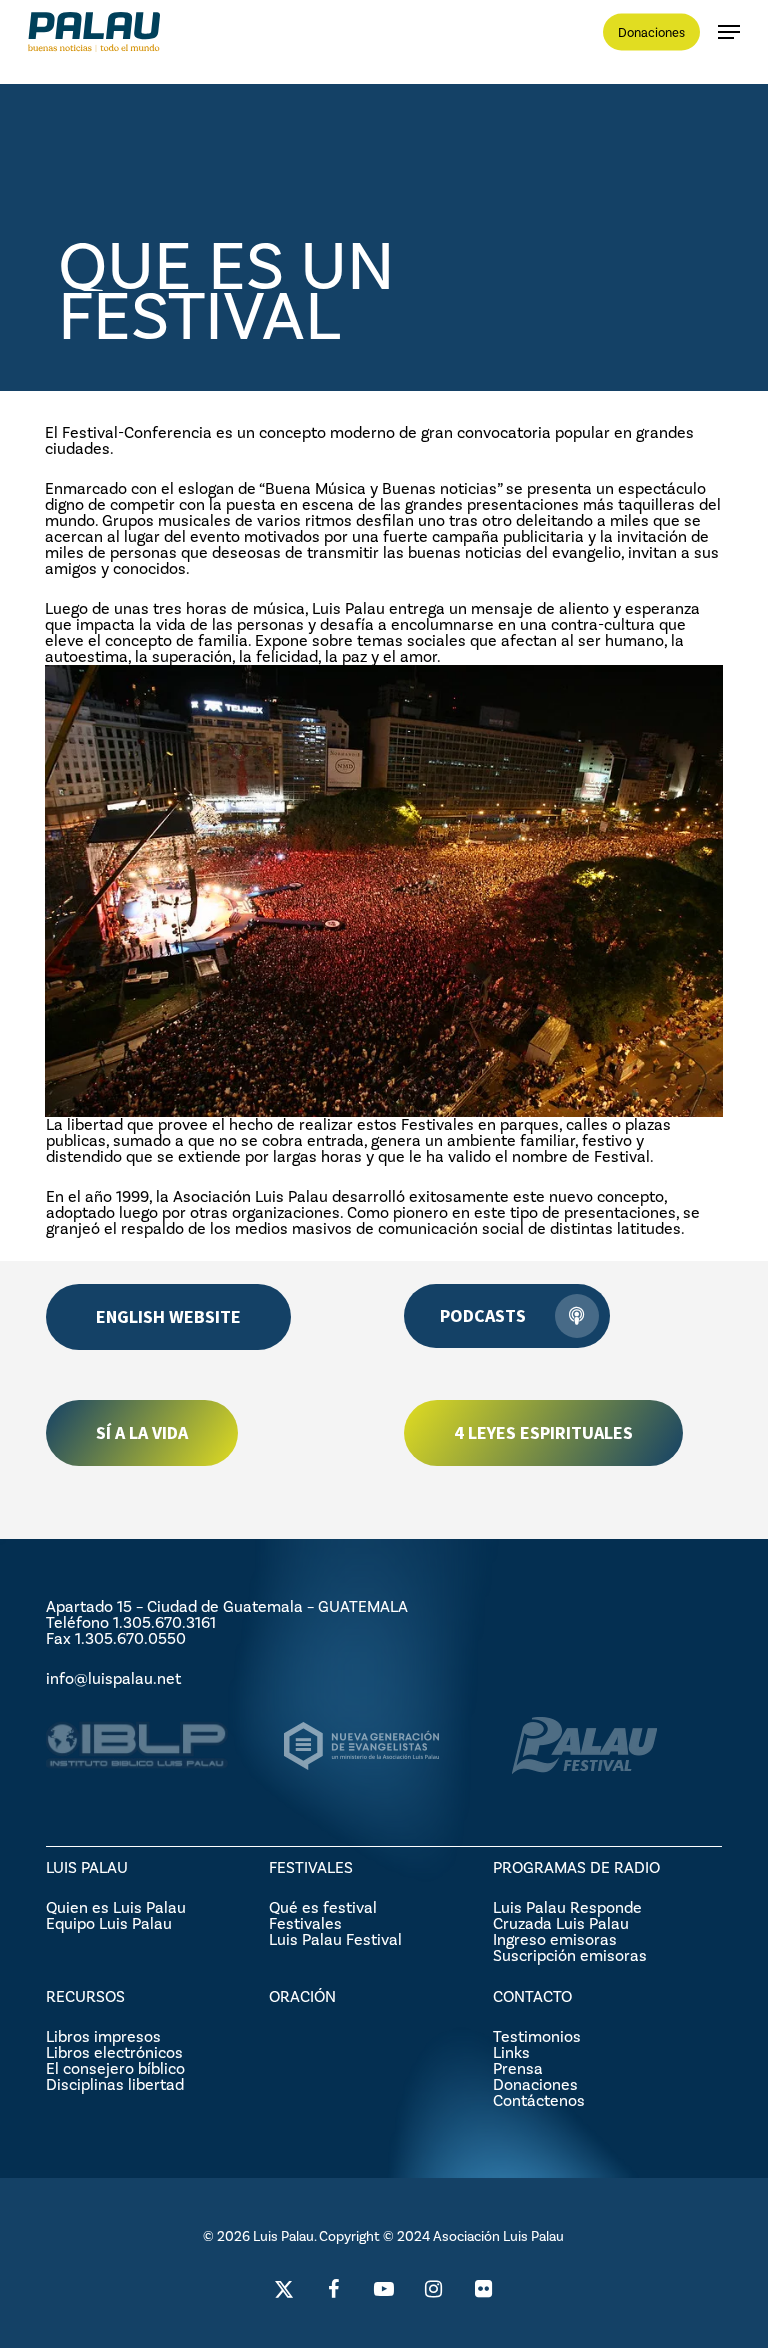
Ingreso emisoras (555, 1939)
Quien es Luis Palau (116, 1907)
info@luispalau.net (113, 1678)
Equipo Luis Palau (109, 1923)
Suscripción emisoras (570, 1955)
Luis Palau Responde (567, 1907)
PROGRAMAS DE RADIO (576, 1867)
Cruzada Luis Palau (561, 1923)
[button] (729, 32)
